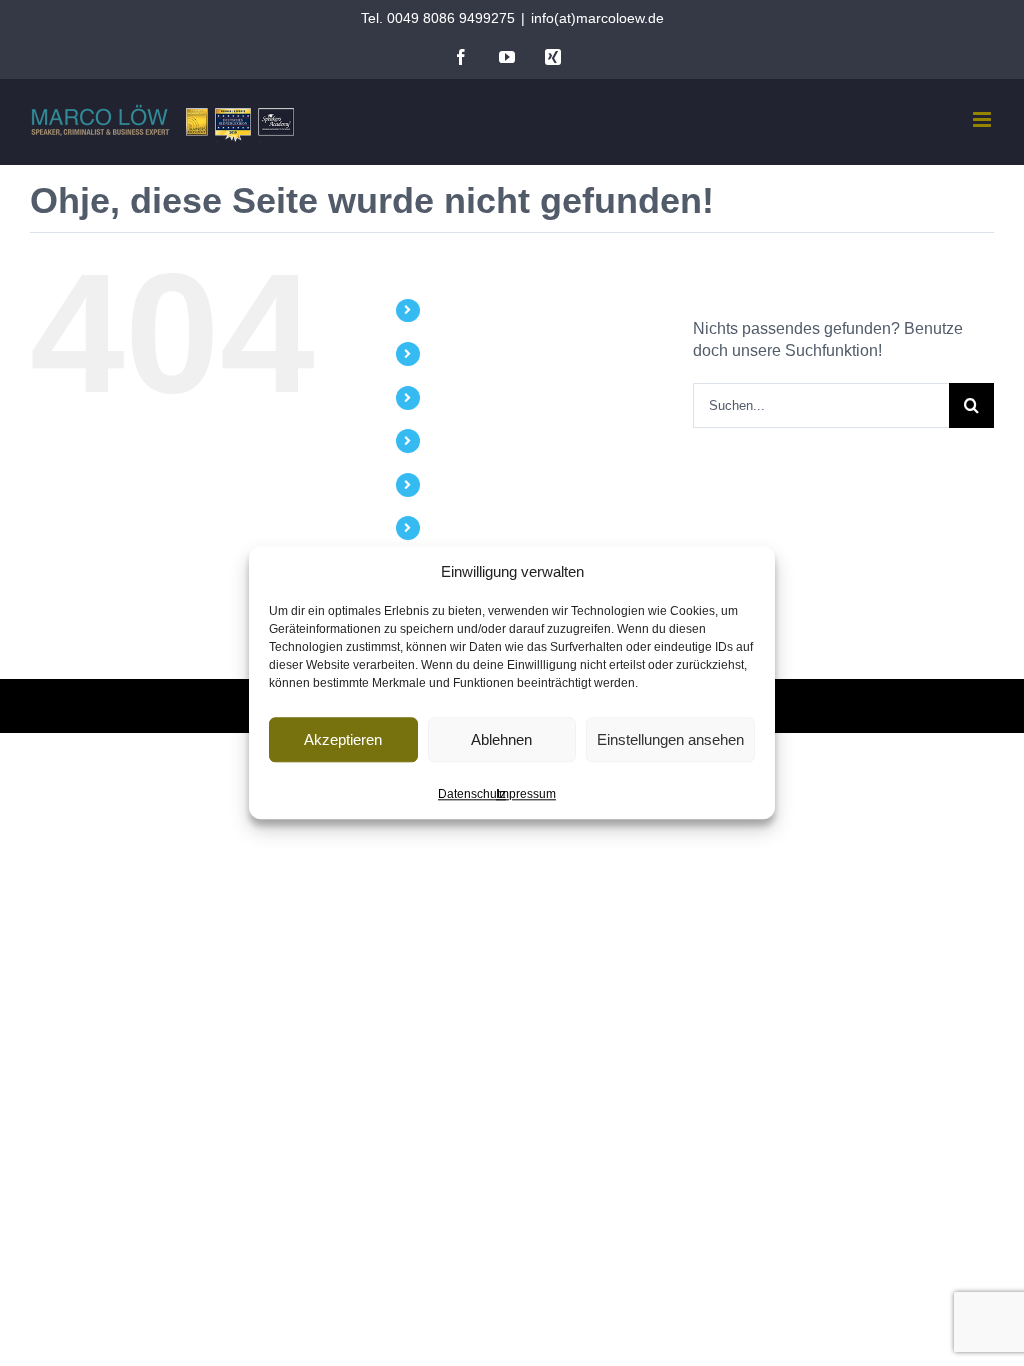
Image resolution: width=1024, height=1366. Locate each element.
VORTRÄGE (469, 353)
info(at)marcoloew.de (597, 18)
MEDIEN (457, 484)
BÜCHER (459, 440)
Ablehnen (501, 739)
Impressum (526, 794)
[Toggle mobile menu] (983, 119)
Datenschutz (472, 794)
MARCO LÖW (474, 310)
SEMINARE (466, 397)
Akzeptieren (343, 739)
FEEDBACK (467, 527)
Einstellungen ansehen (670, 739)
